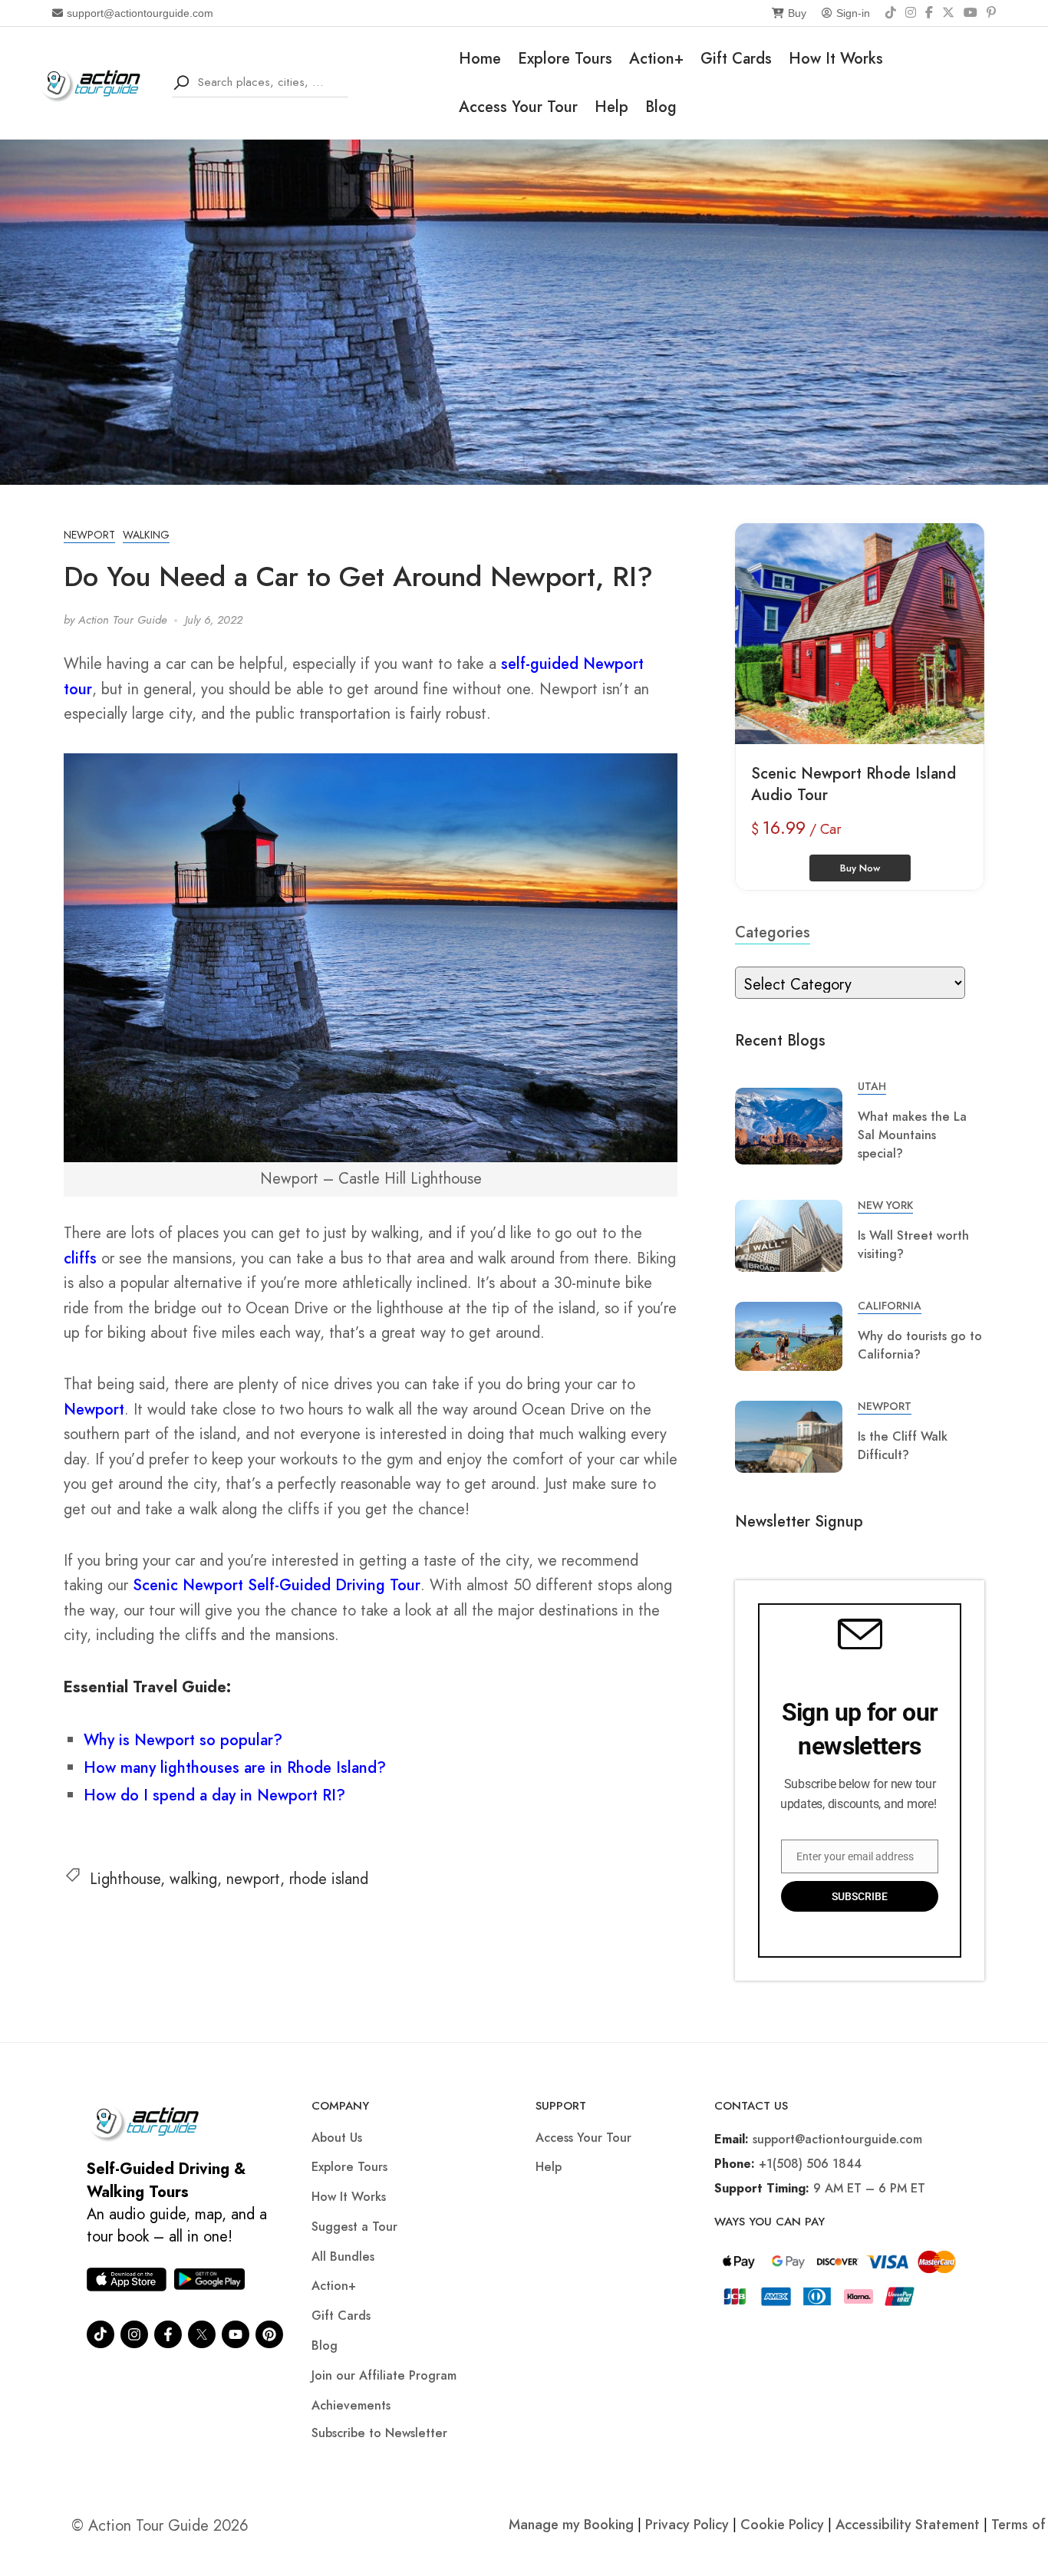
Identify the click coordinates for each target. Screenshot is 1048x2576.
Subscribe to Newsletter (379, 2433)
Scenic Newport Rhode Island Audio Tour (854, 784)
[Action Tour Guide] (96, 82)
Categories (773, 932)
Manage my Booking (573, 2525)
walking (193, 1879)
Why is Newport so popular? (183, 1740)
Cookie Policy (782, 2525)
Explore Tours (565, 59)
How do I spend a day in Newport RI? (214, 1795)
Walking (146, 535)
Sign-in (853, 13)
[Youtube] (236, 2334)
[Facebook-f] (168, 2334)
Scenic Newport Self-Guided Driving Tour (277, 1585)
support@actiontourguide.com (140, 13)
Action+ (656, 59)
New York (885, 1205)
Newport (89, 535)
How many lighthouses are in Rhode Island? (235, 1768)
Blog (661, 107)
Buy (797, 13)
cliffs (80, 1258)
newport (253, 1879)
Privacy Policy (687, 2525)
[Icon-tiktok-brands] (101, 2334)
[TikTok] (891, 13)
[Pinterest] (991, 13)
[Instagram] (911, 13)
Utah (872, 1086)
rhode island (329, 1879)
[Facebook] (929, 13)
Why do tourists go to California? (920, 1345)
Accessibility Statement (908, 2525)
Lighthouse (125, 1879)
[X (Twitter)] (948, 13)
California (890, 1306)
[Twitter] (202, 2334)
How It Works (836, 59)
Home (480, 59)
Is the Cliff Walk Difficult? (903, 1446)
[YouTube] (971, 13)
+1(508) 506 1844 (810, 2164)
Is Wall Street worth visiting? (913, 1245)
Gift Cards (736, 59)
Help (611, 107)
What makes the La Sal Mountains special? (912, 1135)
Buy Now (860, 868)
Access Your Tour (518, 107)
